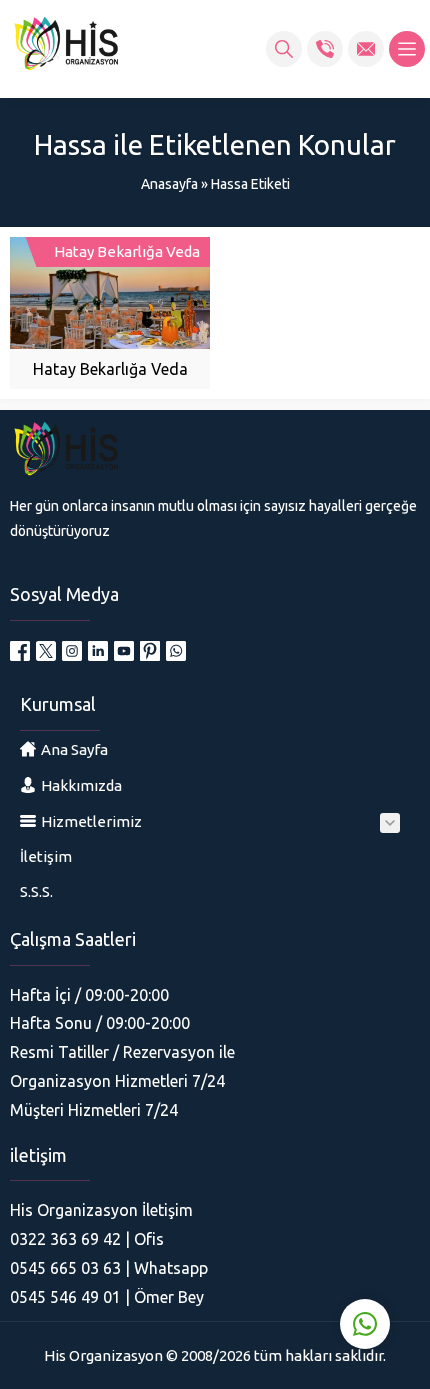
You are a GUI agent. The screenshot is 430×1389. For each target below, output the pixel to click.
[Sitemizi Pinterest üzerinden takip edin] (150, 651)
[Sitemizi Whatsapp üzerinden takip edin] (176, 651)
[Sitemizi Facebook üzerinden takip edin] (20, 651)
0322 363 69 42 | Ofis (87, 1239)
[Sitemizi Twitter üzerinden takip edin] (46, 651)
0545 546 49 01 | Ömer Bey (107, 1297)
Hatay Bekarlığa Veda (110, 369)
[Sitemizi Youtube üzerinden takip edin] (124, 651)
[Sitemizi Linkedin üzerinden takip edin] (98, 651)
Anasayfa (169, 184)
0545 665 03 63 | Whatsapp (109, 1268)
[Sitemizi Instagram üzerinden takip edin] (72, 651)
